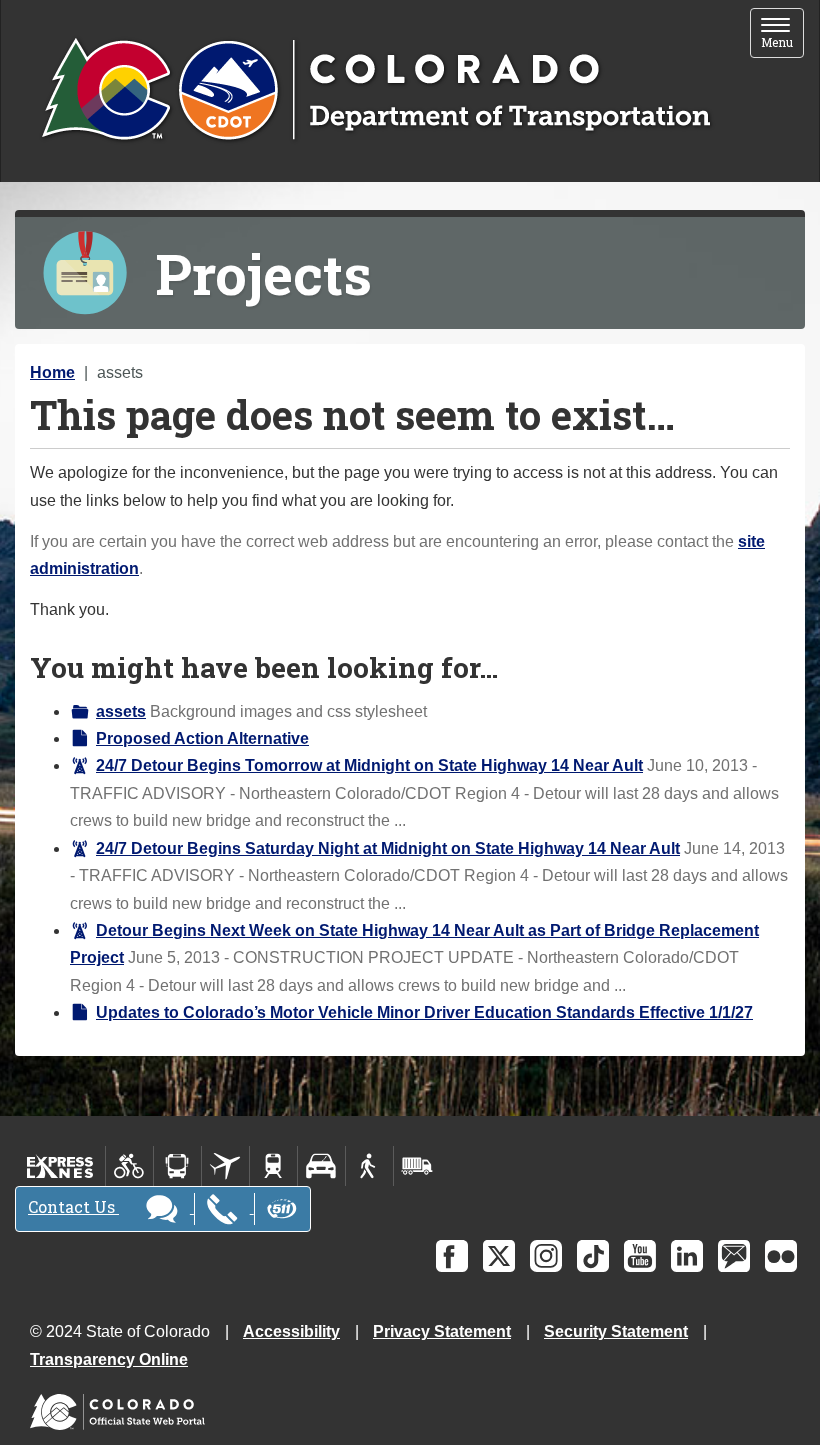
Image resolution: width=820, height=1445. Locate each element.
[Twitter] (499, 1256)
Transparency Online (109, 1359)
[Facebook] (452, 1256)
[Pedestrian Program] (369, 1166)
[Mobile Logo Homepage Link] (375, 91)
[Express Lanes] (60, 1166)
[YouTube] (640, 1256)
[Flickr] (781, 1256)
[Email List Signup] (734, 1256)
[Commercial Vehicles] (417, 1166)
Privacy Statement (442, 1331)
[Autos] (321, 1166)
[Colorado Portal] (121, 1406)
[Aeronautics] (225, 1166)
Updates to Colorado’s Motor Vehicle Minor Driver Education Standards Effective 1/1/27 (424, 1012)
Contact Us (73, 1206)
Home (52, 372)
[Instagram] (546, 1256)
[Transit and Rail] (177, 1166)
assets (121, 711)
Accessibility (291, 1331)
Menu (782, 34)
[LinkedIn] (687, 1256)
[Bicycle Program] (129, 1166)
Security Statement (616, 1331)
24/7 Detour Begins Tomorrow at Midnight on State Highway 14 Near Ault (369, 765)
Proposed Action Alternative (202, 738)
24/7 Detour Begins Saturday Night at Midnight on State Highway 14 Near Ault (388, 848)
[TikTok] (593, 1256)
